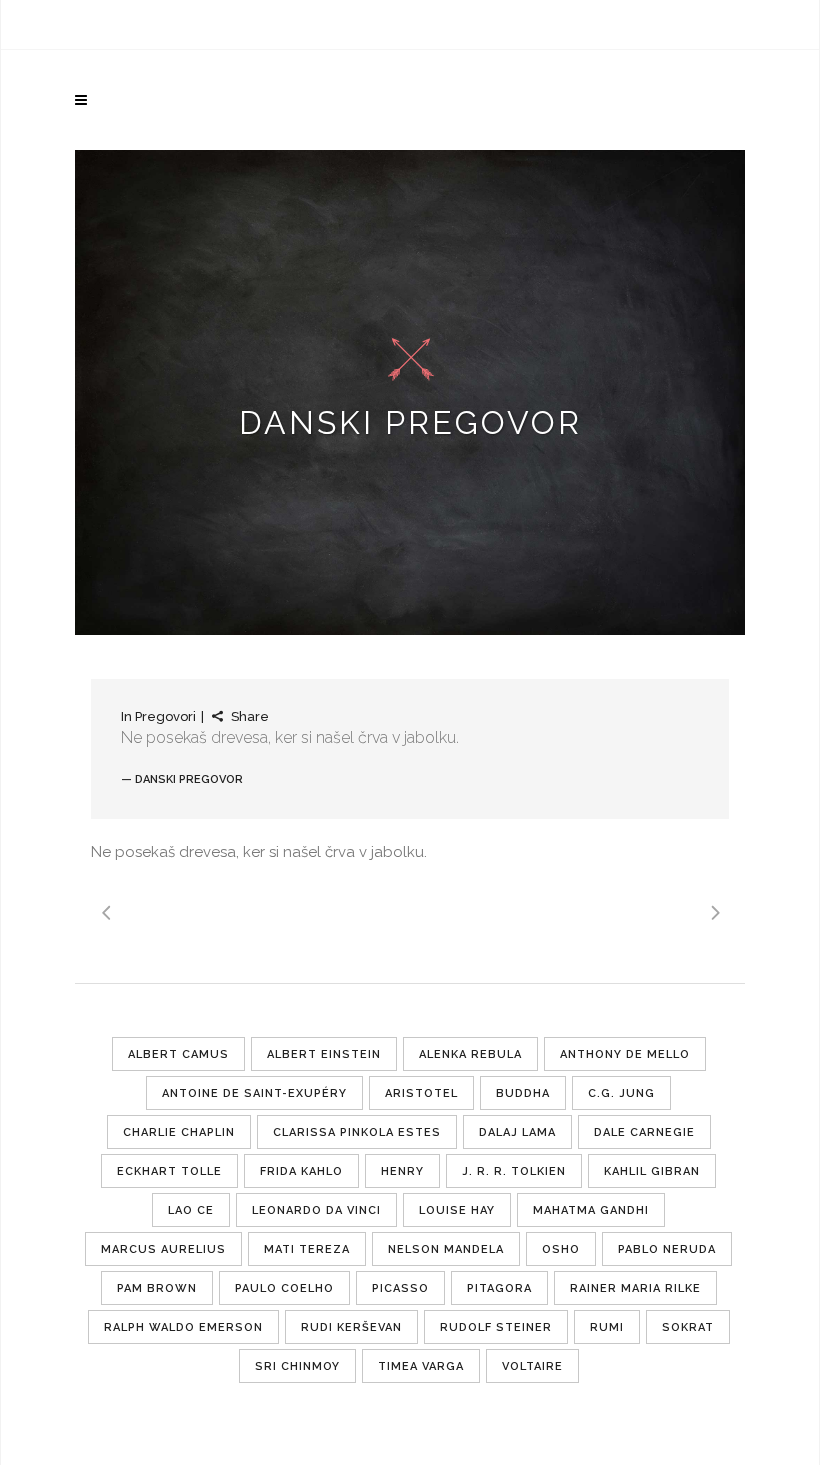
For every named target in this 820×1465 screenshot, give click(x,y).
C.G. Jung (621, 1093)
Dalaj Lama (517, 1132)
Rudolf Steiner (496, 1327)
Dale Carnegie (644, 1132)
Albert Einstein (324, 1054)
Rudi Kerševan (351, 1327)
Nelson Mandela (446, 1249)
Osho (561, 1249)
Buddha (523, 1093)
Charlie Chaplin (179, 1132)
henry (402, 1171)
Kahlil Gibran (652, 1171)
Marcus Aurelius (163, 1249)
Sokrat (688, 1327)
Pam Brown (157, 1288)
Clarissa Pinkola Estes (357, 1132)
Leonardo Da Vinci (316, 1210)
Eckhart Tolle (169, 1171)
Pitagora (499, 1288)
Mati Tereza (307, 1249)
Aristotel (421, 1093)
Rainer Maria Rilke (635, 1288)
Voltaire (532, 1366)
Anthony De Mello (625, 1054)
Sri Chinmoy (297, 1366)
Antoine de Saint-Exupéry (254, 1093)
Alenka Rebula (470, 1054)
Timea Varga (421, 1366)
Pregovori (165, 716)
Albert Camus (178, 1054)
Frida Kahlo (301, 1171)
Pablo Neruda (667, 1249)
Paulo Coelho (284, 1288)
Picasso (400, 1288)
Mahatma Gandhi (591, 1210)
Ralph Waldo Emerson (183, 1327)
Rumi (607, 1327)
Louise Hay (457, 1210)
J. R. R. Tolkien (514, 1171)
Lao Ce (191, 1210)
